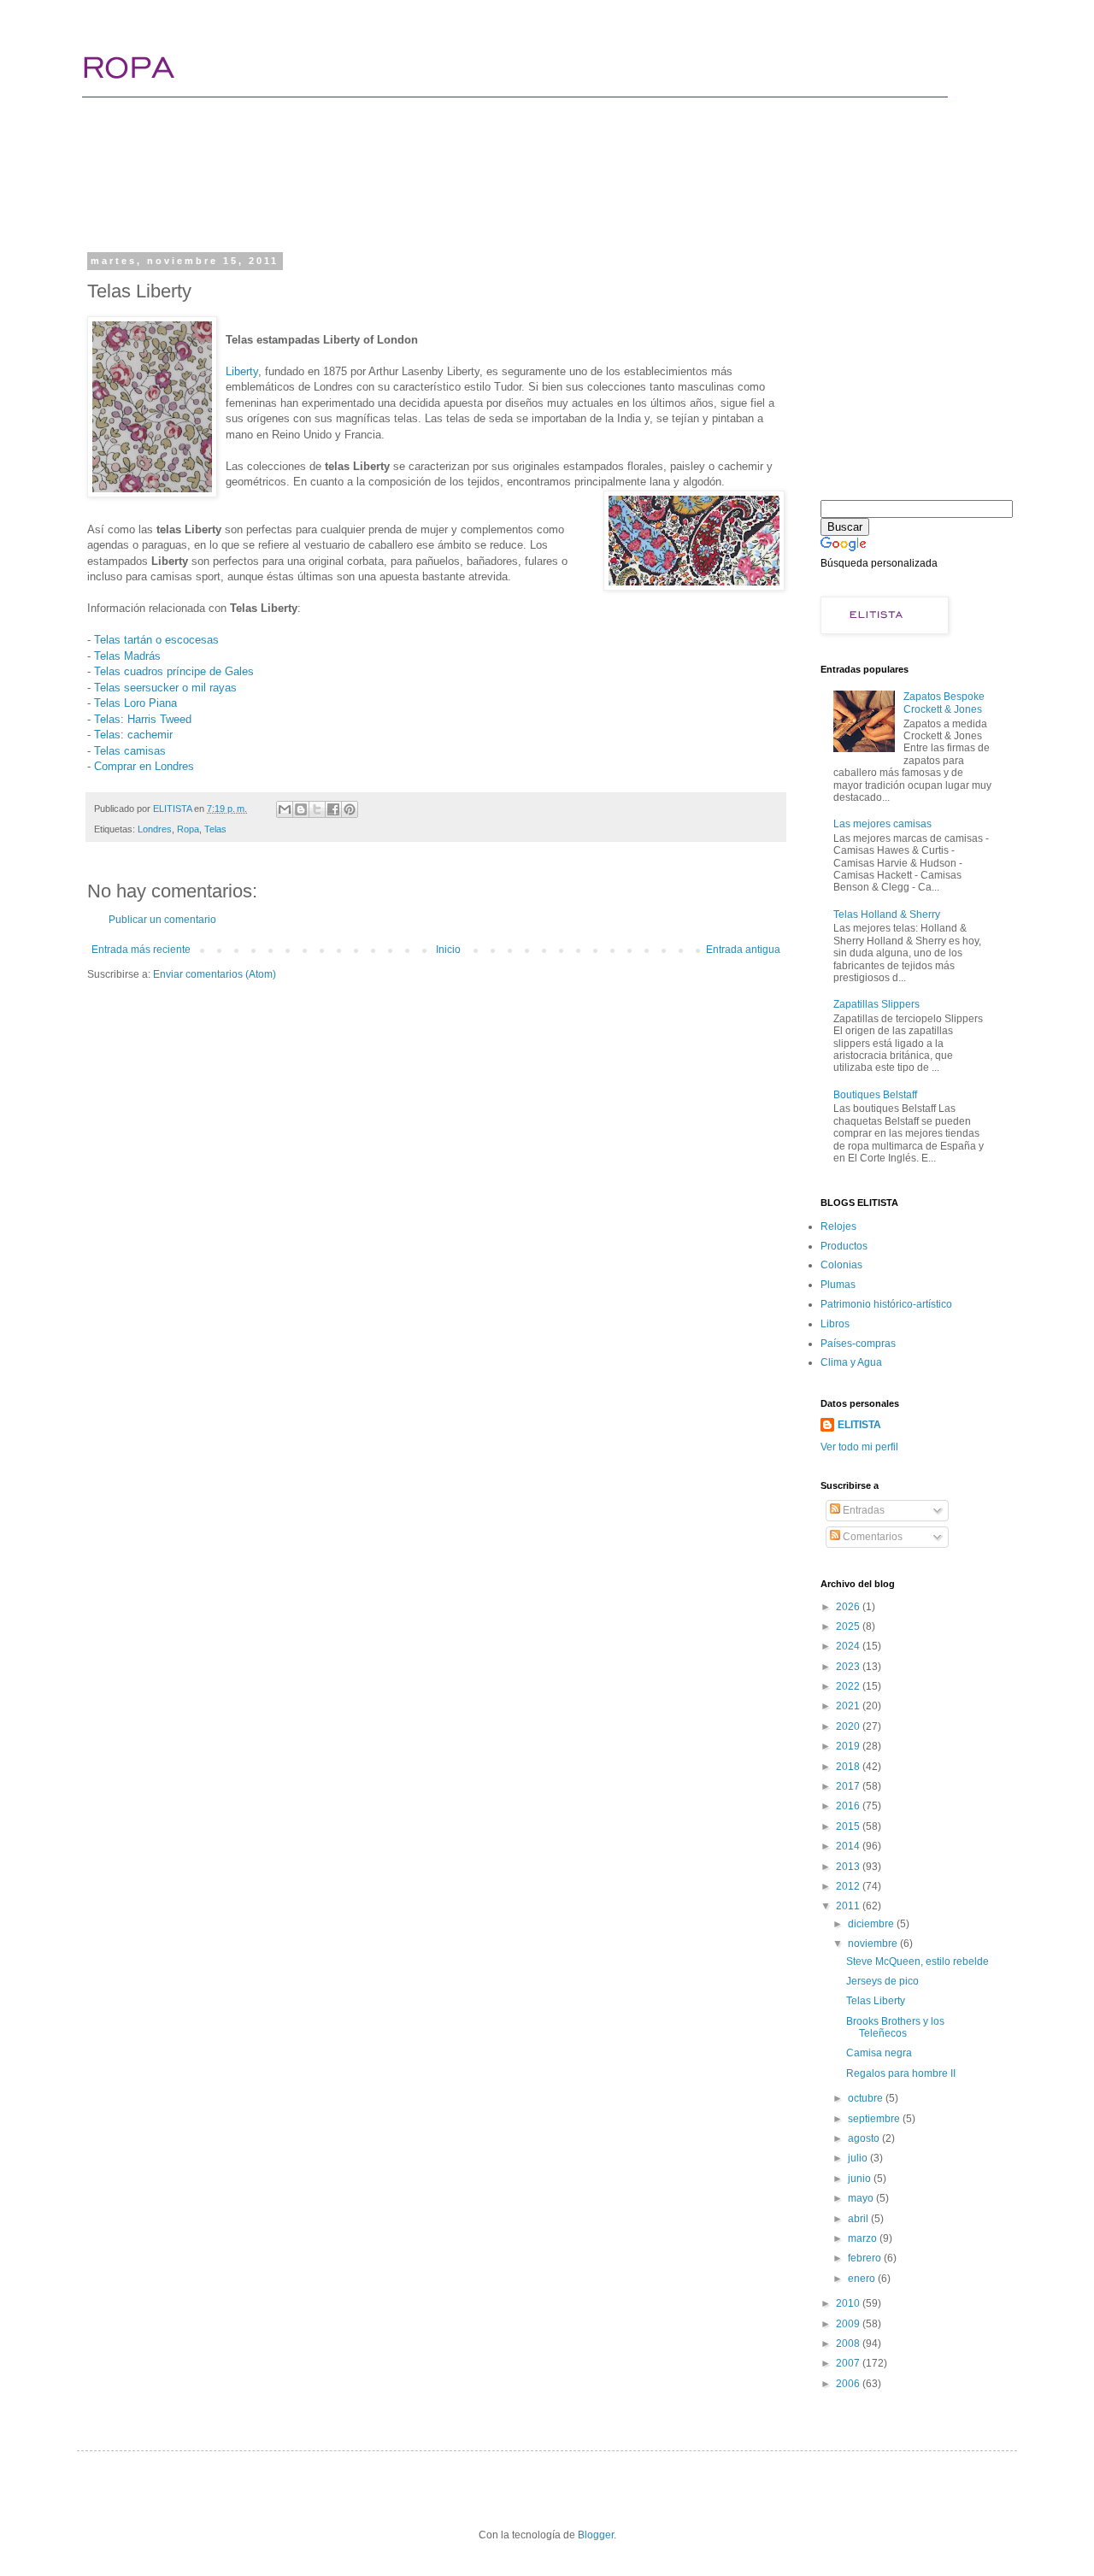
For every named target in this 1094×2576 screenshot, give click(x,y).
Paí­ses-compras (858, 1344)
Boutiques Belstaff (875, 1095)
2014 (849, 1846)
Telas (215, 829)
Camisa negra (879, 2053)
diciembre (872, 1924)
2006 (849, 2384)
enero (863, 2279)
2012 (849, 1886)
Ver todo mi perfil (859, 1447)
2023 (849, 1667)
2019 (849, 1746)
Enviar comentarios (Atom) (215, 974)
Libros (835, 1324)
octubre (867, 2098)
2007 (849, 2363)
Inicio (448, 950)
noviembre (874, 1944)
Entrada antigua (743, 950)
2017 (849, 1786)
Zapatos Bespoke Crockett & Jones (944, 703)
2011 (849, 1906)
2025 (849, 1626)
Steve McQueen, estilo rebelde (918, 1961)
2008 (849, 2344)
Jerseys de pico (882, 1981)
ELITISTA (859, 1425)
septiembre (875, 2119)
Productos (844, 1246)
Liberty (242, 371)
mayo (862, 2198)
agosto (865, 2138)
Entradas (862, 1510)
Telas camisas (130, 751)
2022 (849, 1686)
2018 (849, 1767)
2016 (849, 1806)
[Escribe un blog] (301, 809)
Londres (155, 829)
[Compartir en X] (317, 809)
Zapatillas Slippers (876, 1004)
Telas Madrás (127, 656)
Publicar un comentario (162, 920)
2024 (849, 1646)
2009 (849, 2324)
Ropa (188, 829)
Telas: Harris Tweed (143, 719)
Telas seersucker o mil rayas (165, 688)
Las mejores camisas (882, 824)
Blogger (596, 2535)
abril (859, 2219)
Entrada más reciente (141, 950)
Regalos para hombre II (901, 2073)
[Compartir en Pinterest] (350, 809)
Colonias (841, 1265)
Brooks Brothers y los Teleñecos (895, 2027)
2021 (849, 1706)
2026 (849, 1607)
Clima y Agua (851, 1362)
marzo (864, 2238)
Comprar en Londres (144, 766)
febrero (866, 2258)
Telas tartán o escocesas (156, 640)
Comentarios (871, 1537)
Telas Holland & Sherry (887, 915)
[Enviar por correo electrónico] (285, 809)
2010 (849, 2303)
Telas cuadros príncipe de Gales (174, 671)
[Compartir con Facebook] (333, 809)
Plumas (838, 1285)
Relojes (838, 1226)
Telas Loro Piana (135, 703)
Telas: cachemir (133, 735)
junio (861, 2179)
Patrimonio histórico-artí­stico (886, 1304)
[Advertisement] (414, 184)
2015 (849, 1826)
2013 (849, 1867)
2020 (849, 1726)
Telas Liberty (876, 2001)
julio (859, 2158)
